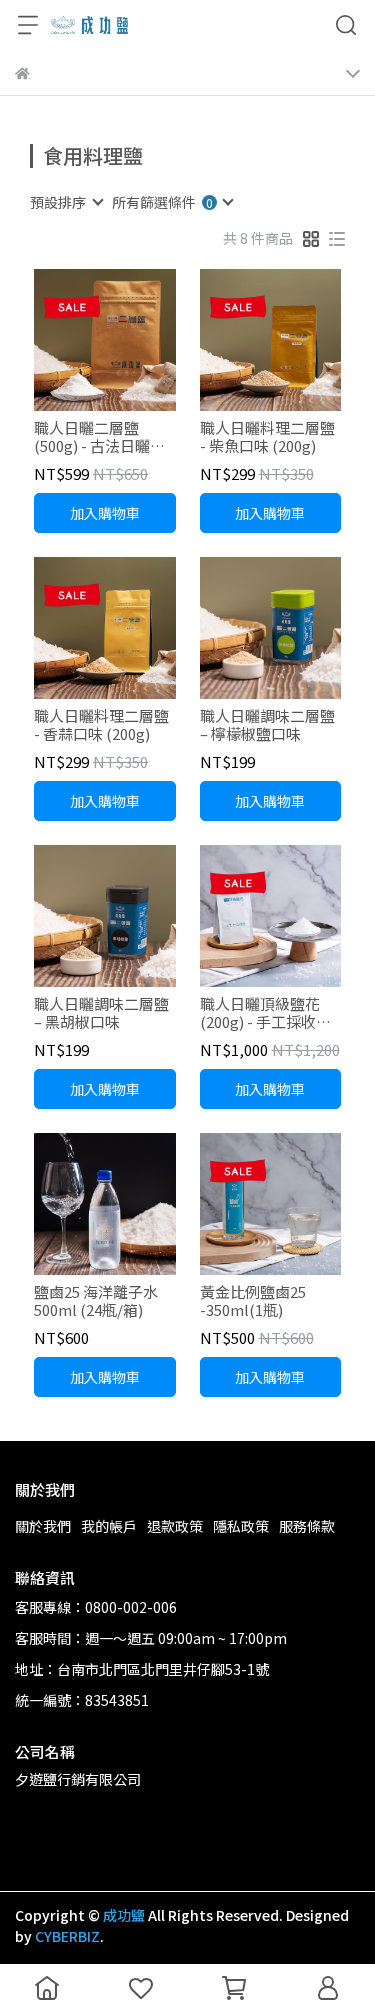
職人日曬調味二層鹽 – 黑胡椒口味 (101, 1013)
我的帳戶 (109, 1526)
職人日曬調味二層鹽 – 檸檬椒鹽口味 (267, 725)
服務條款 (307, 1526)
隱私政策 (241, 1526)
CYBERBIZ (67, 1936)
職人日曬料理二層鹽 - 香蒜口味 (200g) (101, 725)
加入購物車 (105, 513)
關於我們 (43, 1526)
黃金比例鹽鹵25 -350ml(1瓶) (253, 1301)
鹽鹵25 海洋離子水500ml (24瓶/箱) (96, 1301)
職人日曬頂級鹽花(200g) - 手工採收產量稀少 (265, 1013)
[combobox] (66, 202)
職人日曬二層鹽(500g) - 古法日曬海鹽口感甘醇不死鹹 (99, 437)
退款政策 (175, 1526)
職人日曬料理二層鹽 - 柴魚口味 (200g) (267, 437)
